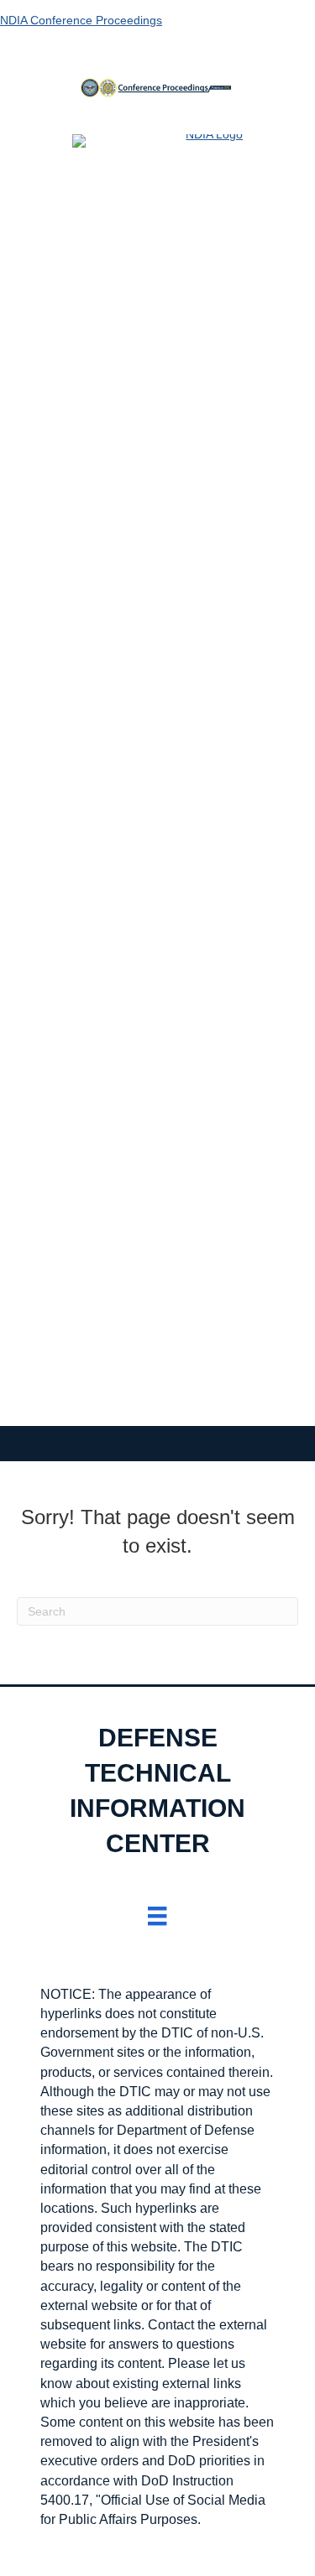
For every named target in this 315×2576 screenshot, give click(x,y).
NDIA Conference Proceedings (81, 20)
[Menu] (157, 1916)
